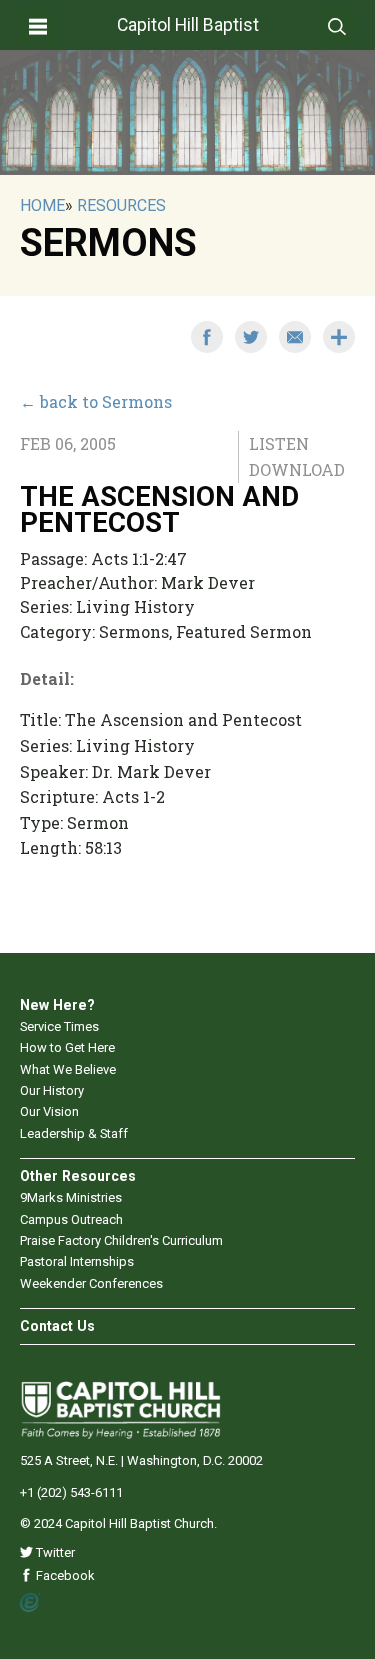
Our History (52, 1090)
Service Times (59, 1026)
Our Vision (49, 1111)
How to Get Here (67, 1047)
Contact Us (57, 1326)
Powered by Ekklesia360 (30, 1603)
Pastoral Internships (77, 1261)
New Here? (57, 1005)
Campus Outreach (71, 1219)
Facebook (64, 1575)
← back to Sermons (96, 401)
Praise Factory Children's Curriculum (121, 1240)
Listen (279, 443)
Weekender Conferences (91, 1283)
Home (42, 205)
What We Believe (68, 1069)
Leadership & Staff (74, 1133)
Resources (121, 205)
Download (297, 469)
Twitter (54, 1552)
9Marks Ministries (71, 1197)
